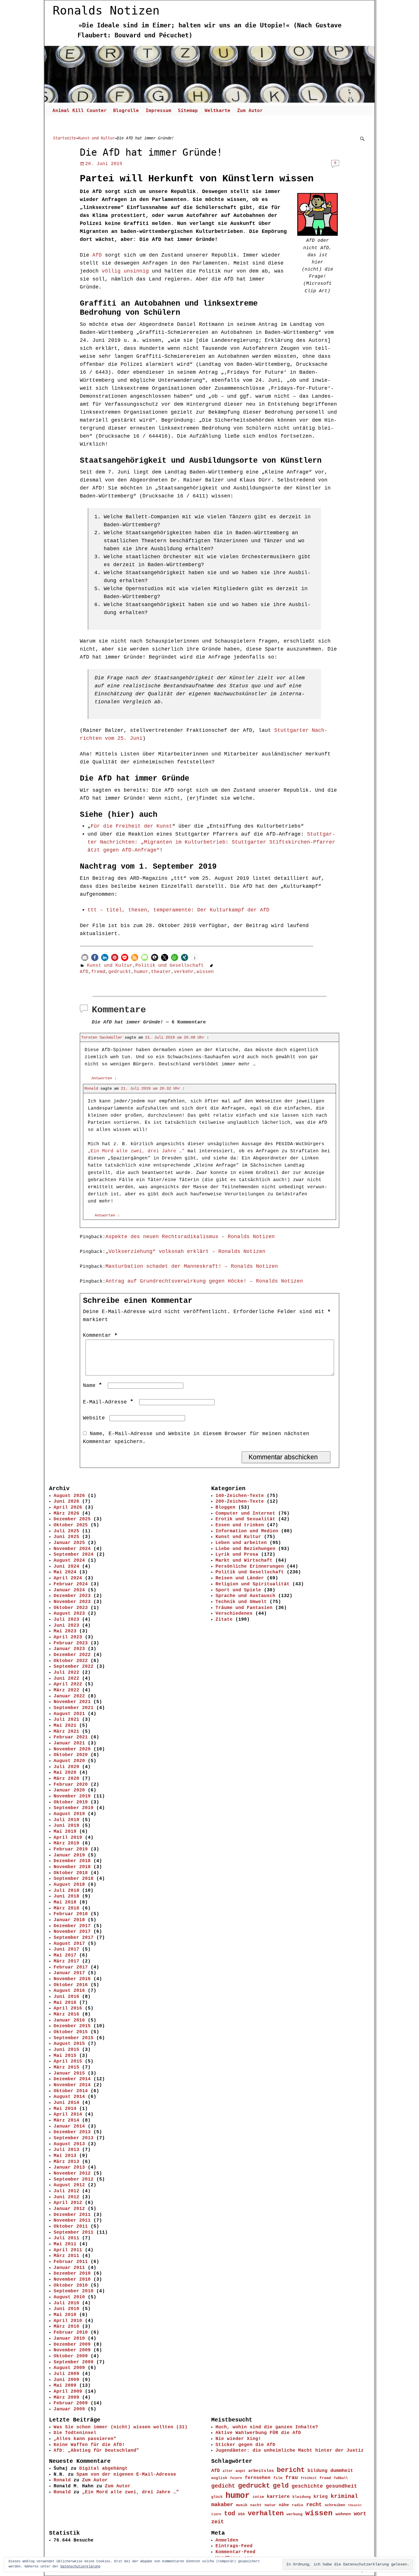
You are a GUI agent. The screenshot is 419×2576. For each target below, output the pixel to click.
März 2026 (66, 1513)
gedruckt (120, 972)
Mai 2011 (65, 2244)
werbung (294, 2514)
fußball (341, 2478)
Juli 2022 (66, 1673)
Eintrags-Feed (234, 2546)
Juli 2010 (66, 2303)
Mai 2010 (65, 2315)
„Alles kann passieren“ (85, 2439)
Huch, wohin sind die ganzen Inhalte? (267, 2427)
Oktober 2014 (71, 2091)
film (278, 2478)
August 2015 (69, 2044)
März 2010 (66, 2327)
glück (217, 2497)
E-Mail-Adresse (108, 1402)
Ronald (91, 1088)
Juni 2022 (66, 1679)
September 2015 (74, 2038)
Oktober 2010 (71, 2286)
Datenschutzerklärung (80, 2567)
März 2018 (66, 1908)
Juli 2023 (66, 1620)
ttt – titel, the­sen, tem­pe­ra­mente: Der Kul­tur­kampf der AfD (178, 910)
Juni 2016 (66, 1997)
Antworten (104, 1078)
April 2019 (68, 1838)
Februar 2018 (71, 1914)
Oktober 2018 (71, 1873)
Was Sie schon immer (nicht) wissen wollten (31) (121, 2427)
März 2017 (66, 1961)
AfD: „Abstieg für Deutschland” (96, 2451)
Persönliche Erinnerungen (250, 1567)
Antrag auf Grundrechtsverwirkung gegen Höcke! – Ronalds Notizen (204, 1281)
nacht (256, 2505)
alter (228, 2471)
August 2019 (69, 1814)
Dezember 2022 (72, 1655)
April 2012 (68, 2203)
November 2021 (72, 1702)
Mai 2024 (65, 1572)
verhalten (266, 2513)
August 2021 (69, 1714)
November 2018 (72, 1867)
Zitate (224, 1620)
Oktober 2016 (71, 1985)
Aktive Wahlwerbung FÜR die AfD (258, 2433)
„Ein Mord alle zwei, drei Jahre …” (131, 2492)
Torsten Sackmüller (102, 1037)
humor (141, 972)
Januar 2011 (69, 2268)
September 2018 (74, 1879)
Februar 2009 (71, 2403)
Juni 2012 (66, 2197)
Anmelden (227, 2540)
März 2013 (66, 2162)
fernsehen (258, 2478)
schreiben (335, 2505)
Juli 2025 (66, 1531)
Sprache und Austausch (245, 1596)
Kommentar (100, 1335)
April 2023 (68, 1637)
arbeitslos (261, 2471)
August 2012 (69, 2185)
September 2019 (74, 1808)
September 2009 (74, 2362)
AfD (97, 255)
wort (360, 2514)
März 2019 (66, 1843)
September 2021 (74, 1708)
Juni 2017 (66, 1949)
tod (230, 2514)
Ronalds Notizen (106, 11)
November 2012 (72, 2173)
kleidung (302, 2497)
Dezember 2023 (72, 1596)
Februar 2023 (71, 1643)
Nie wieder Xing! (238, 2439)
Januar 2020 (69, 1790)
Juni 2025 (66, 1537)
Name (92, 1385)
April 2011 (68, 2250)
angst (240, 2471)
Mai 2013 (65, 2156)
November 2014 (72, 2085)
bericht (291, 2470)
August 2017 (69, 1944)
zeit (217, 2522)
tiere (216, 2514)
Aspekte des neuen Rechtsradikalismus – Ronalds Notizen (190, 1237)
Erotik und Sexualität (245, 1519)
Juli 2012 (66, 2191)
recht (314, 2505)
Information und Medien (247, 1531)
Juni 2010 (66, 2309)
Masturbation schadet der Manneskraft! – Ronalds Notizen (192, 1266)
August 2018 (69, 1885)
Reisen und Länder (240, 1578)
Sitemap (188, 110)
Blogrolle (126, 110)
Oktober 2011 (71, 2226)
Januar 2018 (69, 1920)
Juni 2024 (66, 1567)
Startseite (64, 138)
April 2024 (68, 1578)
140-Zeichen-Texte (240, 1496)
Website (94, 1418)
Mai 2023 (65, 1631)
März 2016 (66, 2014)
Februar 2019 (71, 1849)
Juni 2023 (66, 1626)
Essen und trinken (240, 1525)
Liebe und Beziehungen (245, 1549)
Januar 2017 (69, 1973)
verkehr (184, 972)
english (219, 2478)
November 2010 (72, 2280)
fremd (98, 972)
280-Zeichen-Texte (240, 1502)
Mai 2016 (65, 2003)
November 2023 (72, 1602)
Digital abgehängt (103, 2469)
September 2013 (74, 2138)
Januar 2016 (69, 2020)
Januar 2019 (69, 1855)
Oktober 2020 (71, 1755)
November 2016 (72, 1979)
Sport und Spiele (238, 1590)
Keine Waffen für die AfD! (89, 2445)
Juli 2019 (66, 1820)
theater (161, 972)
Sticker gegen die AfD (245, 2445)
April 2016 (68, 2008)
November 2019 (72, 1796)
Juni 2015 (66, 2050)
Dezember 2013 (72, 2132)
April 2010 (68, 2321)
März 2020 (66, 1779)
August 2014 (69, 2097)
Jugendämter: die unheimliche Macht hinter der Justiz (290, 2451)
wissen (205, 972)
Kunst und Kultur (96, 138)
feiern (236, 2478)
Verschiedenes (234, 1614)
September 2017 (74, 1938)
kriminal (344, 2496)
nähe (284, 2505)
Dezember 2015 (72, 2026)
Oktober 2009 (71, 2356)
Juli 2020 (66, 1767)
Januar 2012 (69, 2209)
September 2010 (74, 2291)
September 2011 (74, 2232)
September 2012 (74, 2179)
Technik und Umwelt (241, 1602)
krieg (321, 2497)
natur (270, 2505)
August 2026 (69, 1496)
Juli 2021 (66, 1720)
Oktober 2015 (71, 2032)
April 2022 (68, 1684)
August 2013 (69, 2144)
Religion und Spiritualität (253, 1584)
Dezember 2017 (72, 1926)
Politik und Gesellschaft (170, 966)
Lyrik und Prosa (237, 1555)
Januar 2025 (69, 1543)
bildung (318, 2471)
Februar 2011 (71, 2262)
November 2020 (72, 1749)
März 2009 (66, 2398)
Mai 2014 (65, 2109)
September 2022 (74, 1667)
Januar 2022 (69, 1696)
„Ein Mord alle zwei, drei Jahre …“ (136, 1151)
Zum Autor (250, 110)
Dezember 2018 (72, 1861)
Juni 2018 (66, 1896)
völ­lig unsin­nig (124, 271)
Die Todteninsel (75, 2433)
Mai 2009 (65, 2386)
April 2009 (68, 2392)
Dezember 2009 (72, 2345)
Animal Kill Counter (80, 110)
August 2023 (69, 1614)
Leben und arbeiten (241, 1543)
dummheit (342, 2471)
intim (258, 2497)
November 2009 (72, 2350)
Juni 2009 (66, 2380)
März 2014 (66, 2120)
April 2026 (68, 1508)
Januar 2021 (69, 1743)
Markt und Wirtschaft (244, 1561)
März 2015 (66, 2067)
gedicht (223, 2486)
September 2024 (74, 1555)
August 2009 (69, 2368)
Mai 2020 (65, 1773)
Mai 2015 (65, 2056)
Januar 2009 (69, 2409)
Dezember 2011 (72, 2215)
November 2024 (72, 1549)
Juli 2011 (66, 2238)
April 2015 (68, 2061)
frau (292, 2478)
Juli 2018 (66, 1891)
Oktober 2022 (71, 1661)
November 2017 (72, 1932)
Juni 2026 (66, 1502)
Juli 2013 (66, 2150)
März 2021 (66, 1732)
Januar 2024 (69, 1590)
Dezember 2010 (72, 2274)
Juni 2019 (66, 1826)
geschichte (307, 2486)
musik (242, 2505)
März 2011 (66, 2256)
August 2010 (69, 2297)
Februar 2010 (71, 2333)
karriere (278, 2497)
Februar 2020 (71, 1785)
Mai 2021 (65, 1726)
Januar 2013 (69, 2167)
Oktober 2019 (71, 1802)
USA (241, 2514)
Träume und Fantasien (244, 1608)
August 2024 (69, 1561)
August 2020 (69, 1761)
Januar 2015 (69, 2073)
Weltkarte (217, 110)
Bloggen (225, 1508)
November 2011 (72, 2221)
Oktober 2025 (71, 1525)
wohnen (343, 2514)
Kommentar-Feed (235, 2552)
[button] (85, 957)
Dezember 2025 (72, 1519)
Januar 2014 (69, 2126)
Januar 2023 (69, 1649)
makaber (222, 2505)
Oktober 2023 (71, 1608)
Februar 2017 (71, 1967)
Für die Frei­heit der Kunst (131, 826)
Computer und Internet (245, 1513)
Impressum (158, 110)
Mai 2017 (65, 1955)
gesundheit (341, 2486)
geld (281, 2486)
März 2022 (66, 1690)
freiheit (309, 2478)
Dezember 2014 (72, 2079)
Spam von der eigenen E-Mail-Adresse (126, 2475)
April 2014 (68, 2114)
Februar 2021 (71, 1737)
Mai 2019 (65, 1832)
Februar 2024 (71, 1584)
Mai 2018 (65, 1902)
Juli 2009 (66, 2374)
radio (298, 2505)
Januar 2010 (69, 2339)
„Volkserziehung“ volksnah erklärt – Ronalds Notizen (185, 1252)
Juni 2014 (66, 2103)
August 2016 (69, 1991)
